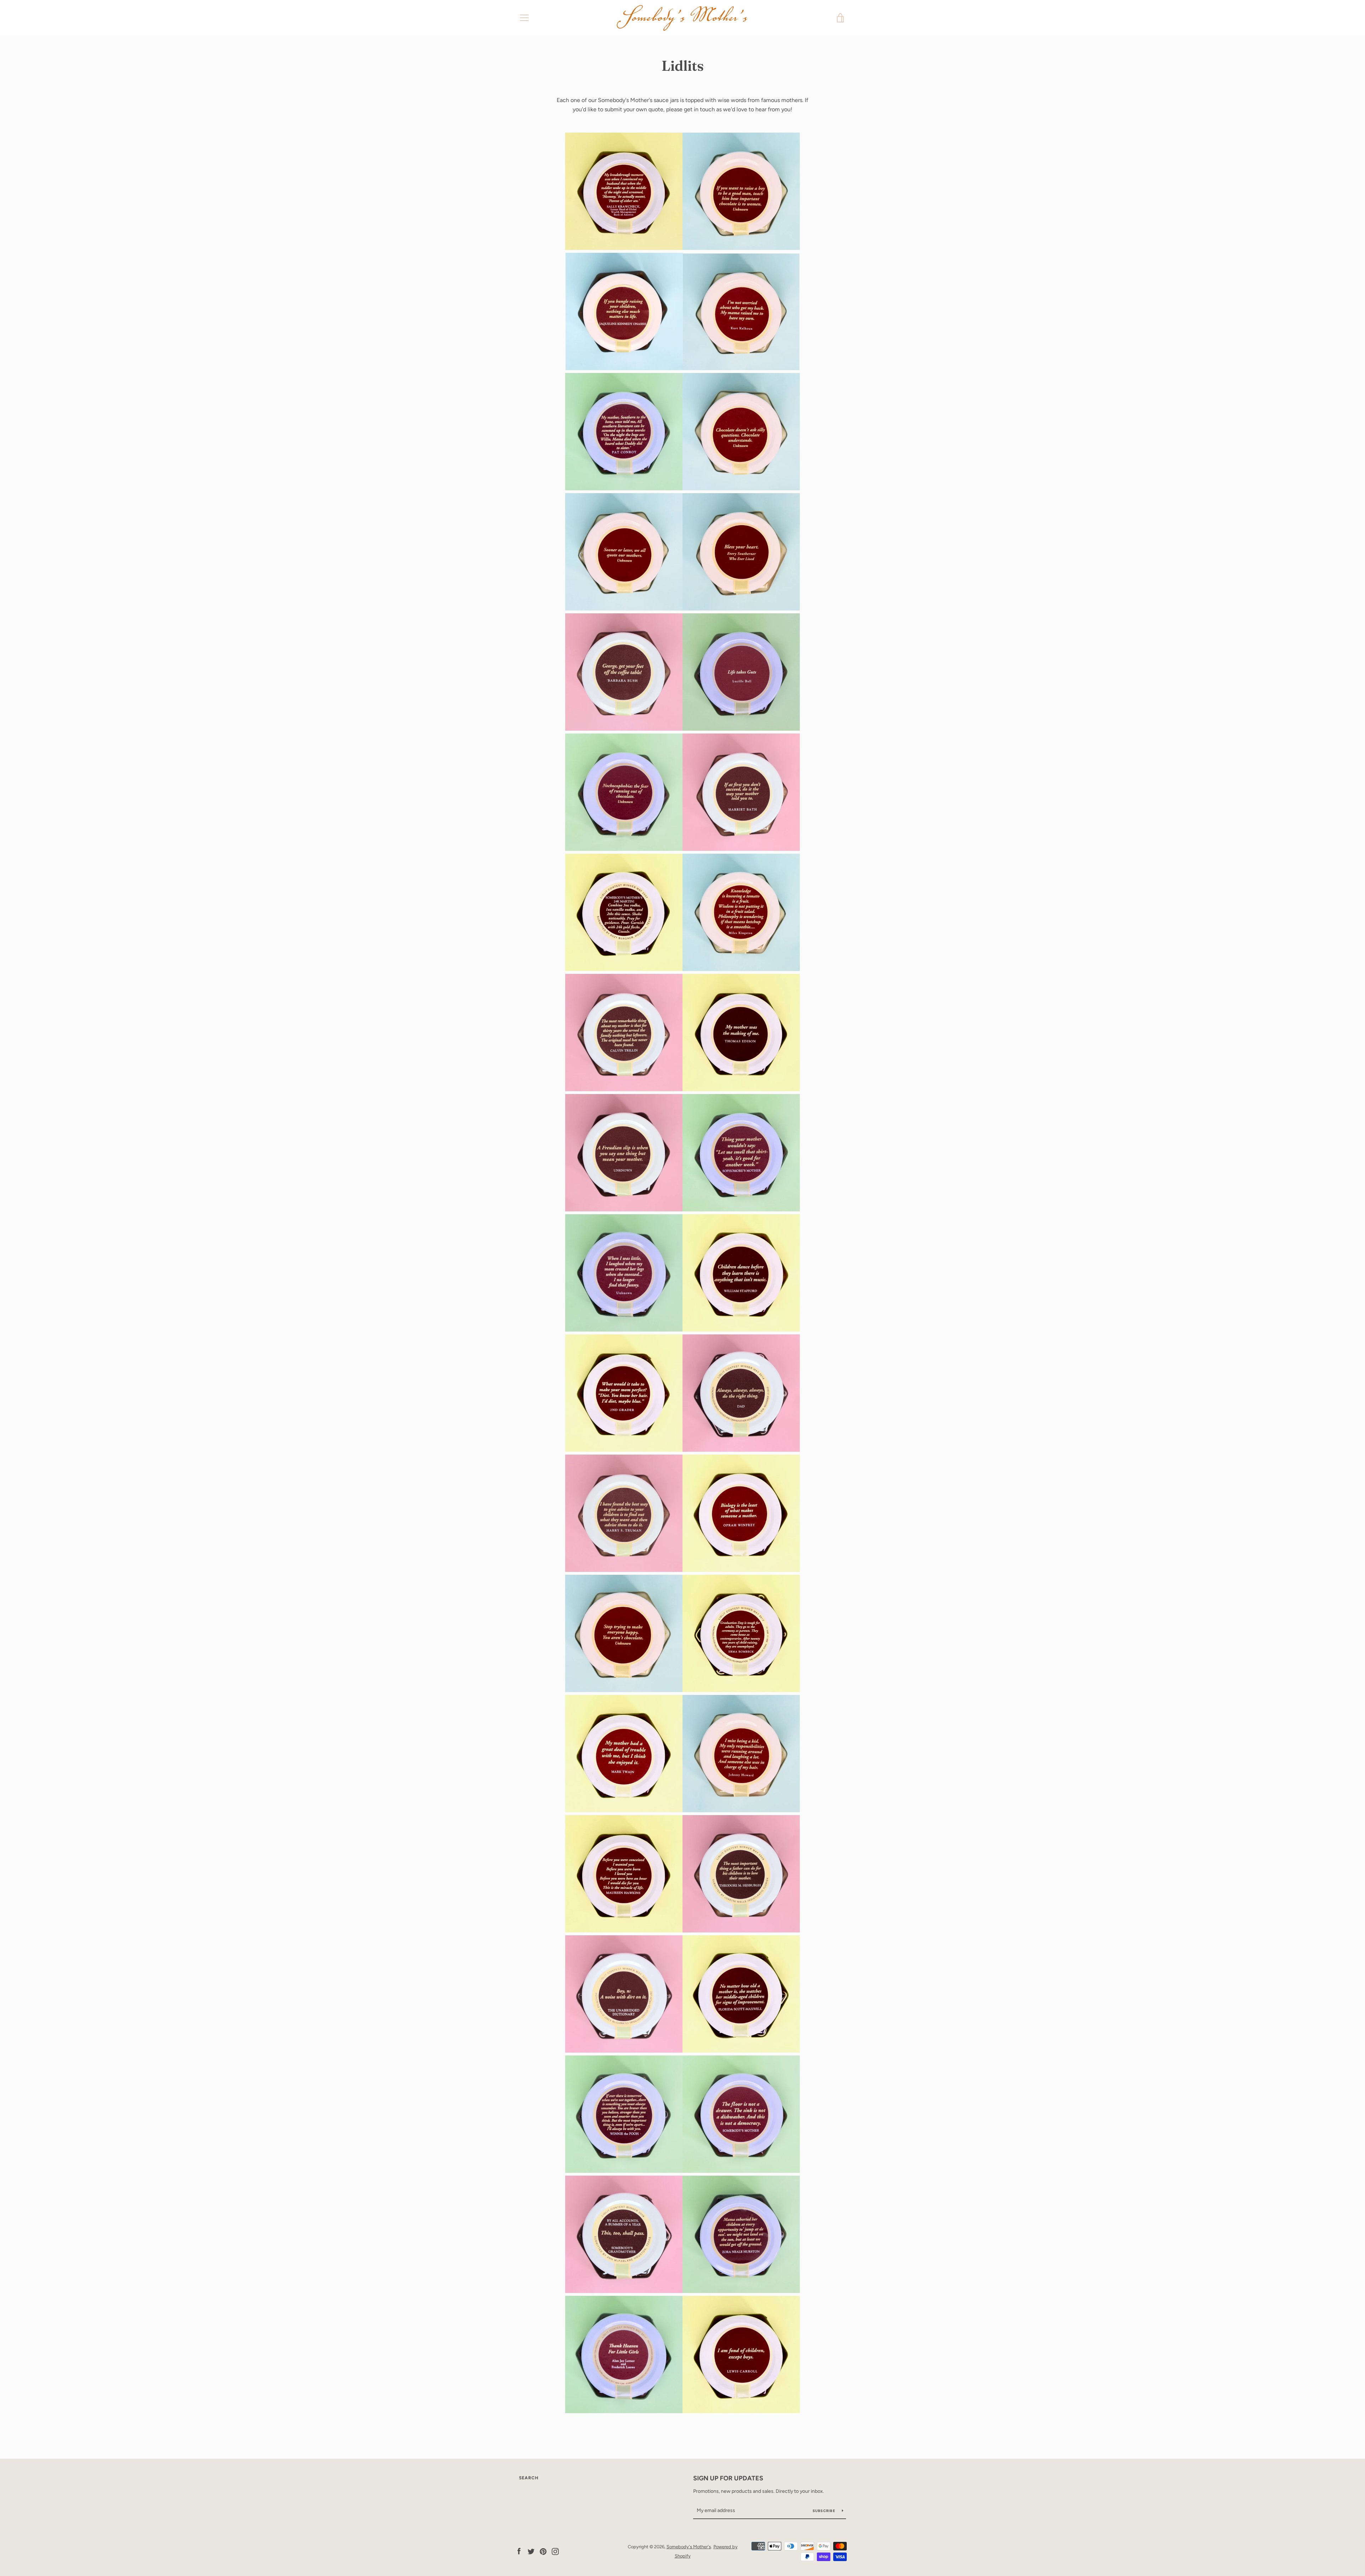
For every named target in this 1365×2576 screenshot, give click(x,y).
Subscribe (825, 2511)
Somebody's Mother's (689, 2547)
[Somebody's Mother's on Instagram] (555, 2551)
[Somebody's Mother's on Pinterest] (543, 2551)
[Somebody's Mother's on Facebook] (519, 2551)
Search (529, 2478)
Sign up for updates (728, 2478)
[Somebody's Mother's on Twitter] (531, 2551)
